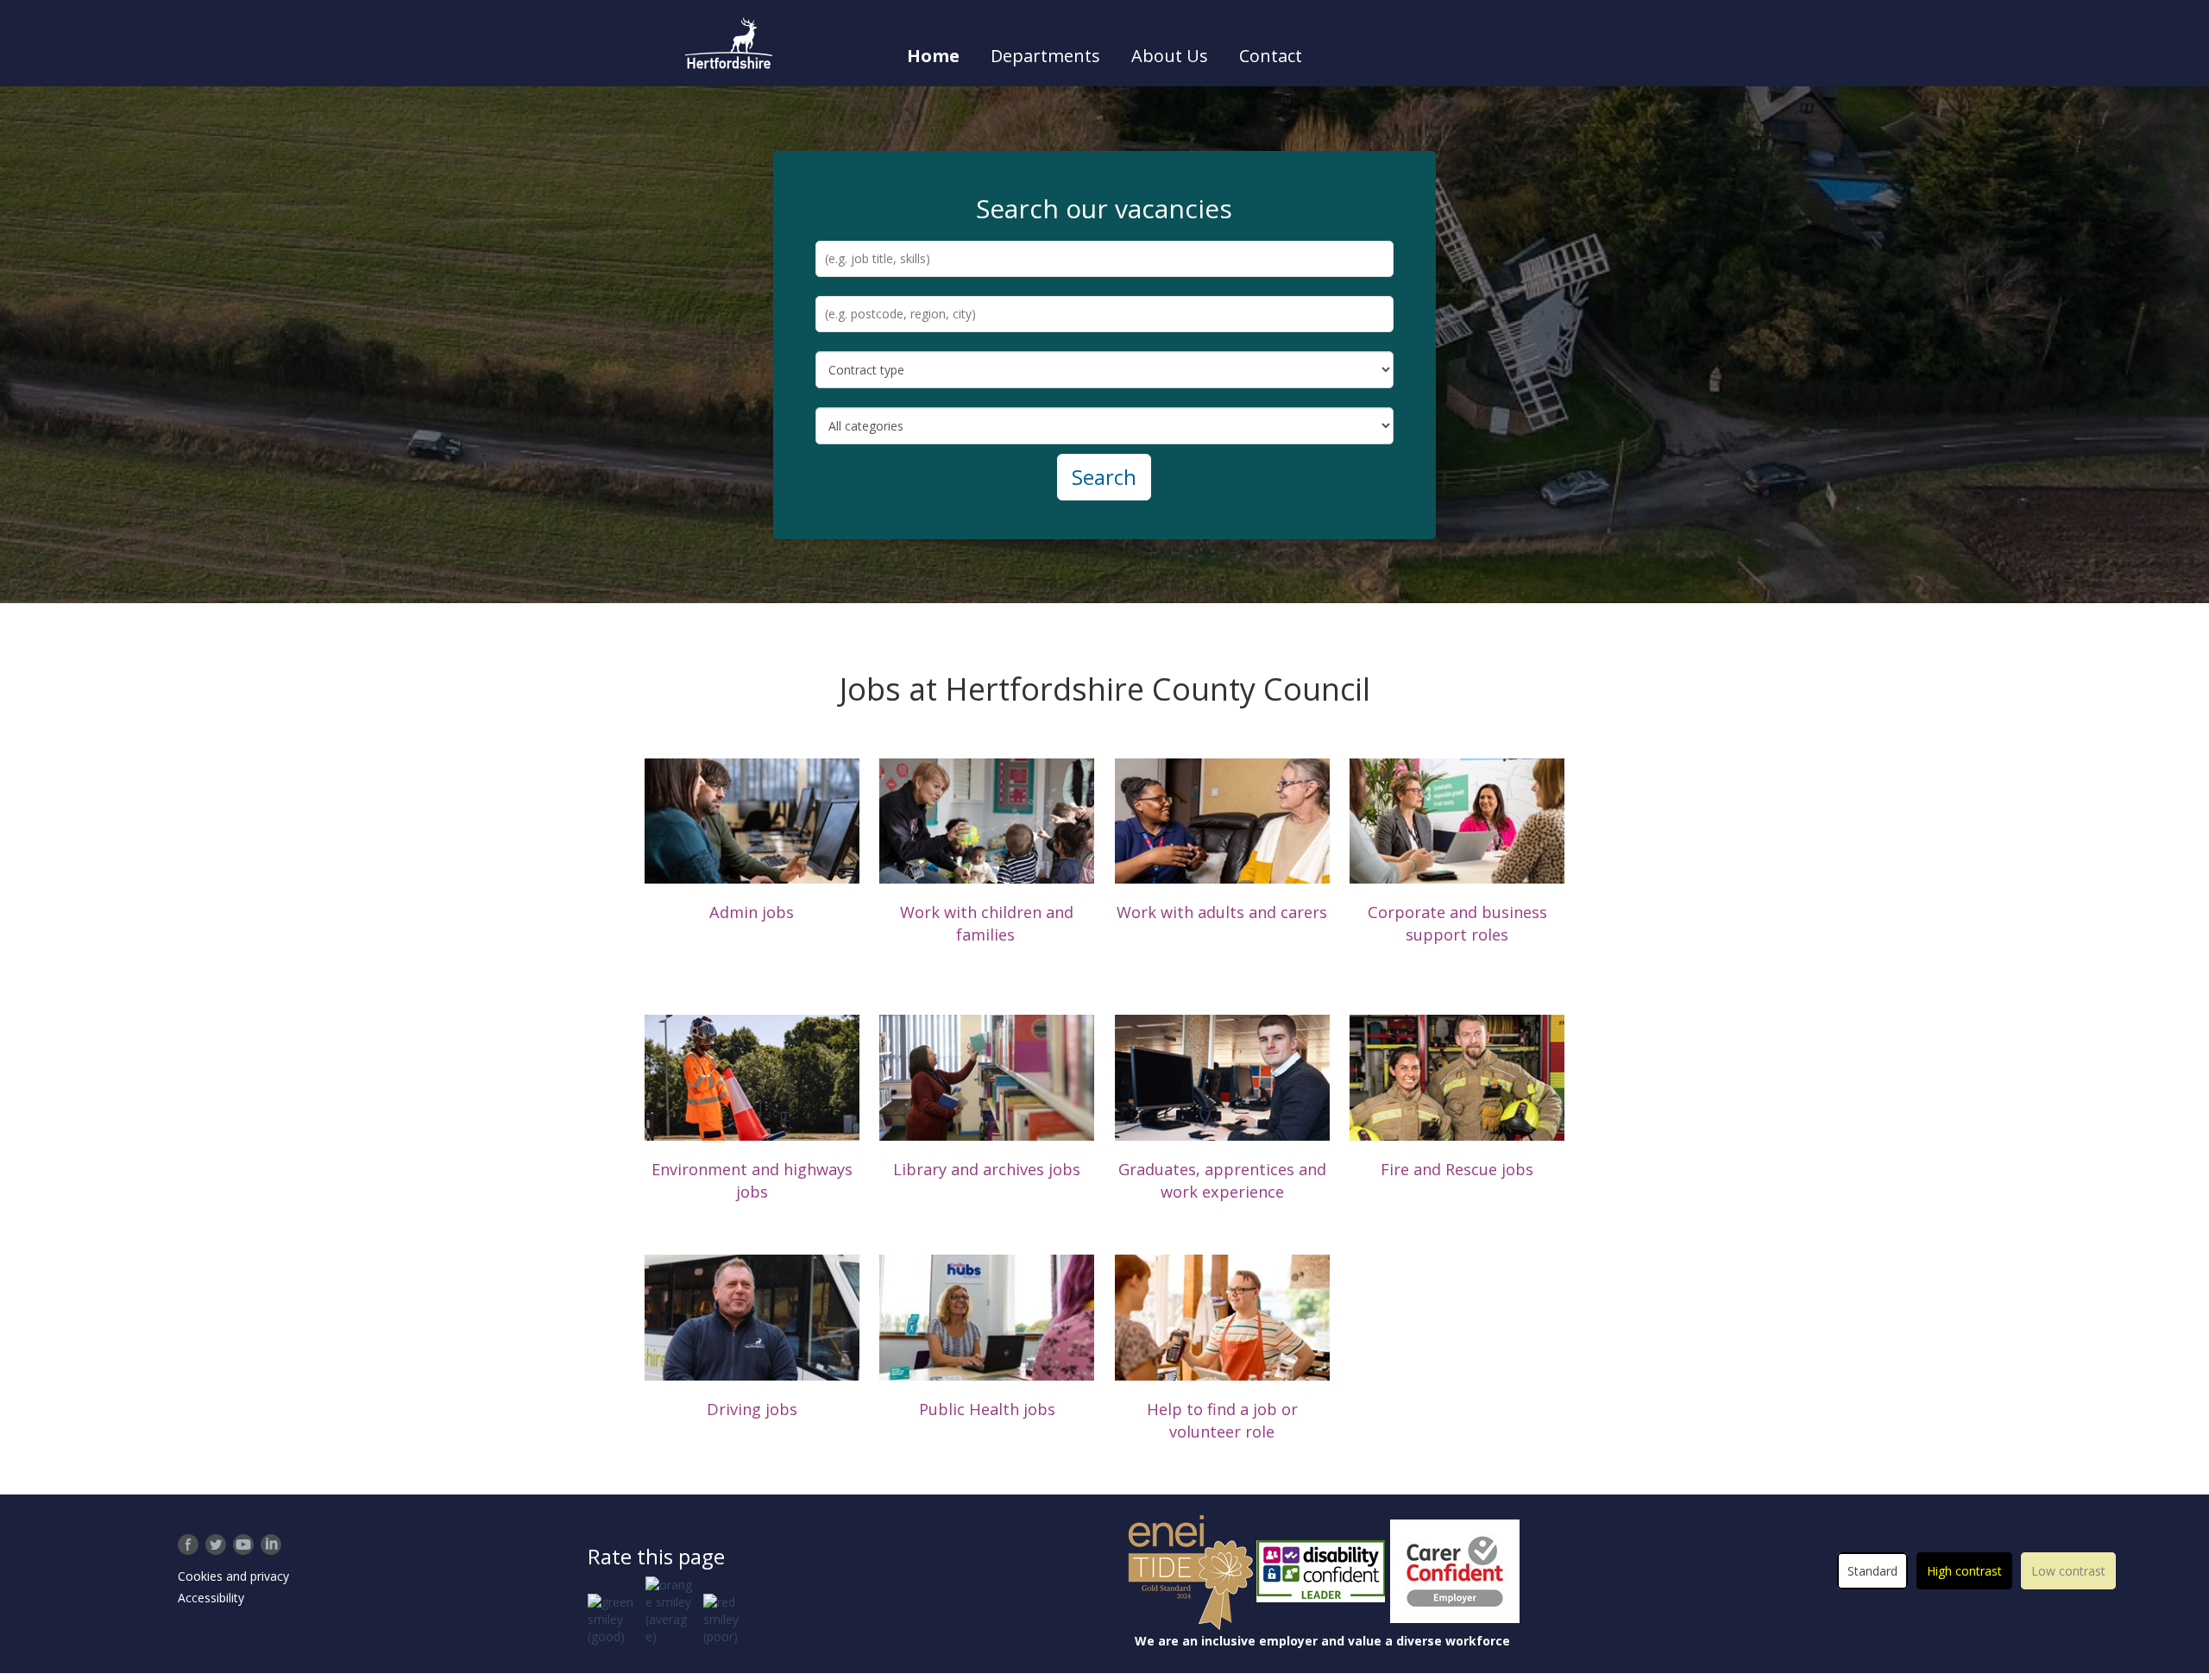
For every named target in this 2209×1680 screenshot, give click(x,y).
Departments (1045, 56)
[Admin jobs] (752, 819)
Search (1104, 477)
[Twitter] (216, 1545)
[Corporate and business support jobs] (1457, 819)
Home (933, 56)
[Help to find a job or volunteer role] (1222, 1316)
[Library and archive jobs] (987, 1076)
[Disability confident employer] (1322, 1571)
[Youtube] (243, 1545)
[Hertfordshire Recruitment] (729, 43)
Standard (1872, 1571)
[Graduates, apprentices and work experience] (1222, 1076)
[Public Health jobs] (987, 1316)
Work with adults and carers (1222, 912)
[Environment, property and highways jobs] (752, 1076)
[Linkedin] (271, 1545)
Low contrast (2068, 1571)
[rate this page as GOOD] (614, 1620)
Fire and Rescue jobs (1457, 1169)
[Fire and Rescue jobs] (1457, 1076)
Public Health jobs (987, 1409)
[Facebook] (188, 1545)
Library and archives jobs (987, 1169)
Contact (1271, 56)
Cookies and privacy (233, 1576)
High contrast (1964, 1571)
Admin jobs (752, 912)
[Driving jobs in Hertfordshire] (752, 1316)
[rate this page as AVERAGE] (669, 1611)
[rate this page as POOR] (724, 1620)
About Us (1170, 56)
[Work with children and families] (987, 819)
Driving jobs (752, 1409)
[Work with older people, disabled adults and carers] (1222, 819)
